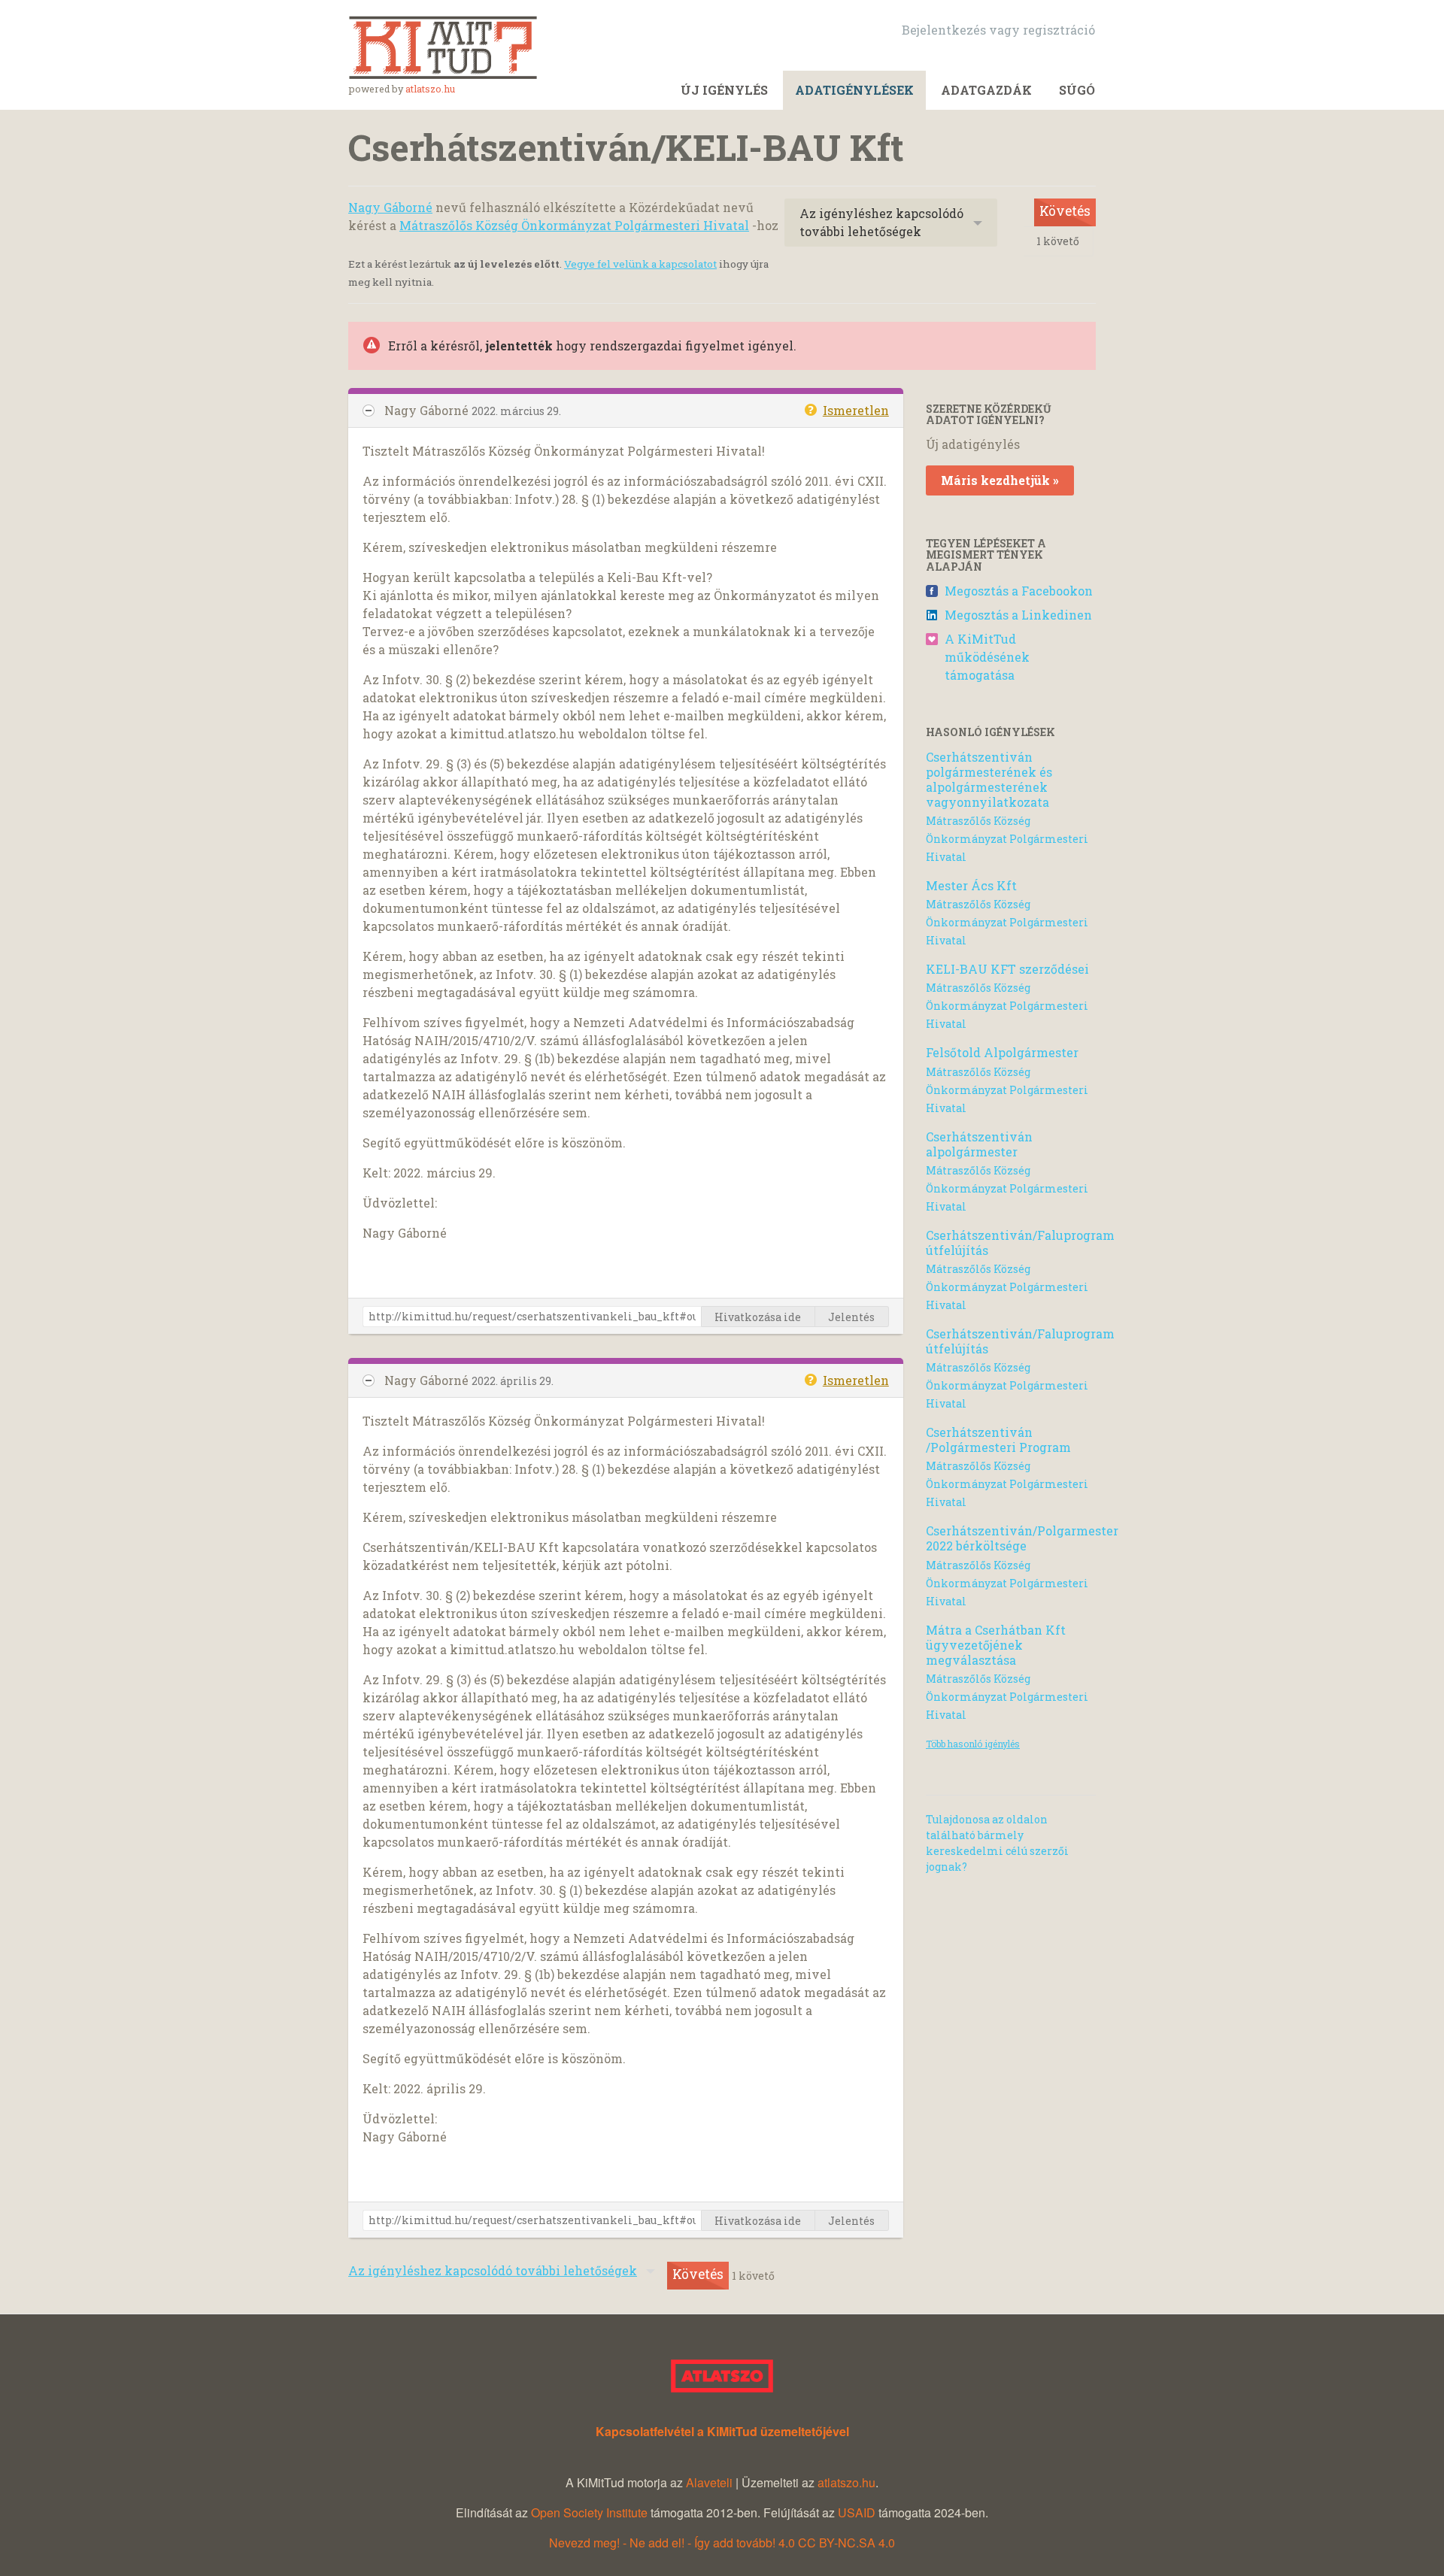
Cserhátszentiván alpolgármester (979, 1144)
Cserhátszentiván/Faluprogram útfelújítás (1020, 1243)
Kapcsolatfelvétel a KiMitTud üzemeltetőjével (722, 2431)
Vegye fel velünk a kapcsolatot (640, 264)
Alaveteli (709, 2482)
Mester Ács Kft (971, 885)
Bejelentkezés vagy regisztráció (998, 30)
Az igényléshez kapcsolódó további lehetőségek (881, 222)
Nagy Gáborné (390, 207)
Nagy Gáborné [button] (428, 410)
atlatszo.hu (430, 89)
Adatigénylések (854, 90)
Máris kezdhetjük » (1000, 480)
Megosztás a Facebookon (1019, 591)
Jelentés (851, 1317)
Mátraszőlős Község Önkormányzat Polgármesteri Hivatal (574, 225)
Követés (1065, 211)
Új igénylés (724, 90)
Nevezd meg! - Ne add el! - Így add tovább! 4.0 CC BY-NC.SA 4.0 (722, 2543)
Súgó (1077, 90)
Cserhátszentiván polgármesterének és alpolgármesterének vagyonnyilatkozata (989, 779)
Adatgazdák (986, 90)
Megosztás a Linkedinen (1018, 615)
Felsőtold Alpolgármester (1002, 1052)
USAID (857, 2512)
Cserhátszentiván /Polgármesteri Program (998, 1440)
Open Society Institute (589, 2512)
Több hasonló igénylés (973, 1744)
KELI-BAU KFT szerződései (1007, 969)
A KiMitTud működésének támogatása (987, 657)
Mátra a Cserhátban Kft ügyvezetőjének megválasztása (996, 1645)
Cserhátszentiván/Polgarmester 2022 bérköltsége (1022, 1538)
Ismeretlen (856, 410)
